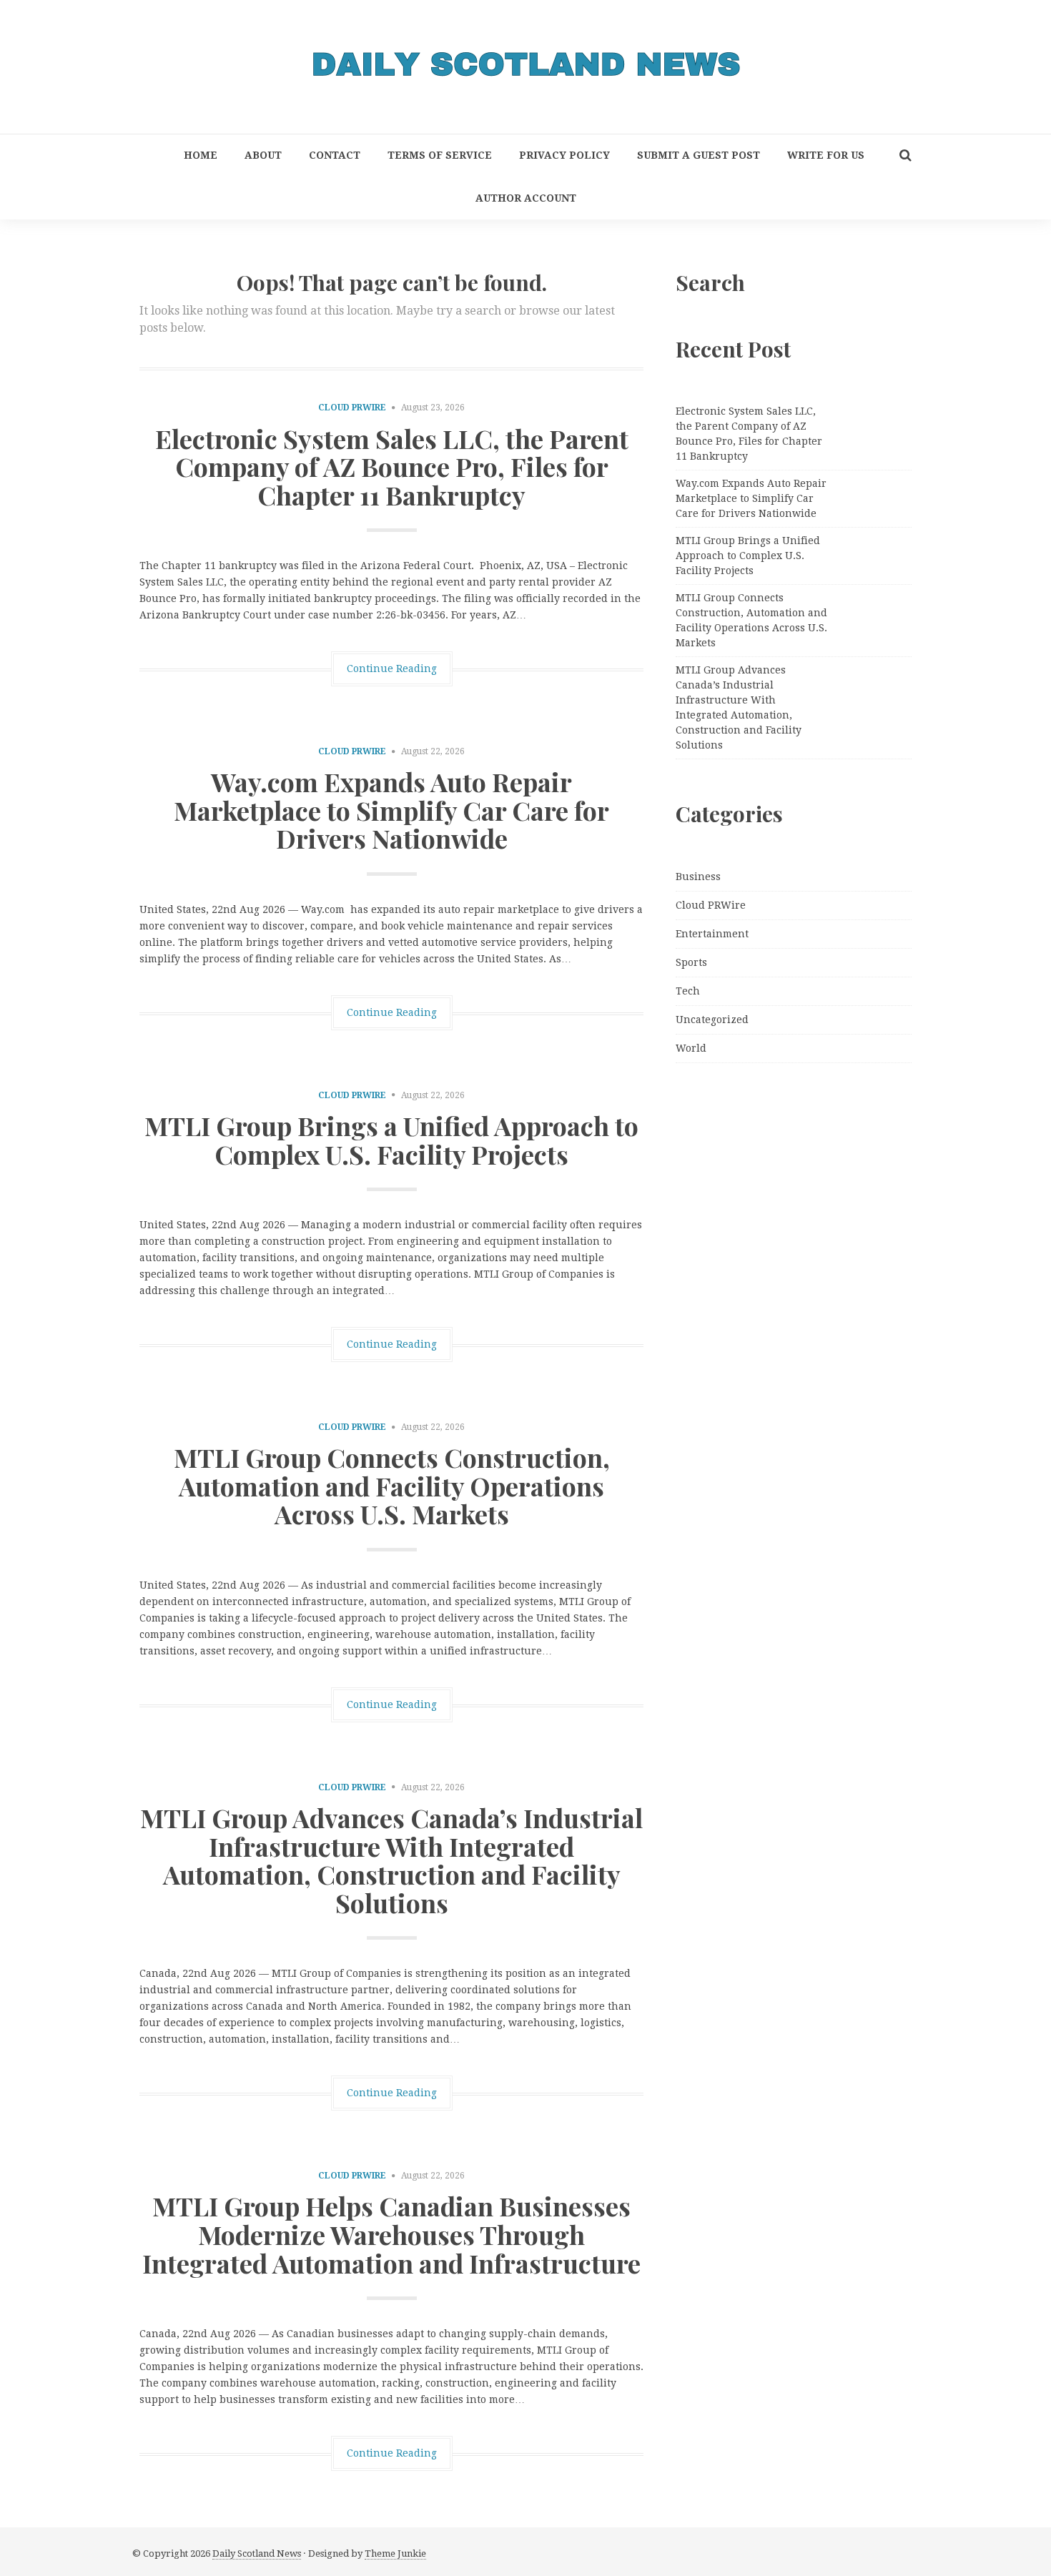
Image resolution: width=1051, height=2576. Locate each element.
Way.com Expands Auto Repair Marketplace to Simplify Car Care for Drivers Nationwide (391, 810)
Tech (688, 991)
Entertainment (712, 934)
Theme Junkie (395, 2553)
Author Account (526, 198)
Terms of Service (440, 155)
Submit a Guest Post (699, 155)
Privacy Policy (564, 155)
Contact (335, 155)
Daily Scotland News (257, 2553)
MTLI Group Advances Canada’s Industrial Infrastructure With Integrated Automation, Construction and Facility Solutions (391, 1860)
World (691, 1048)
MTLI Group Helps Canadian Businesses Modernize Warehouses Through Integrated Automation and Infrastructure (391, 2234)
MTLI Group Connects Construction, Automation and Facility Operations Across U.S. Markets (392, 1485)
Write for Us (826, 155)
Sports (691, 962)
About (263, 155)
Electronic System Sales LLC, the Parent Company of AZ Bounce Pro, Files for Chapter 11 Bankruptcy (392, 467)
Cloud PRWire (352, 408)
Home (201, 155)
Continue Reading (392, 668)
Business (698, 877)
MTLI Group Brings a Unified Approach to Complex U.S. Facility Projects (391, 1140)
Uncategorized (712, 1020)
